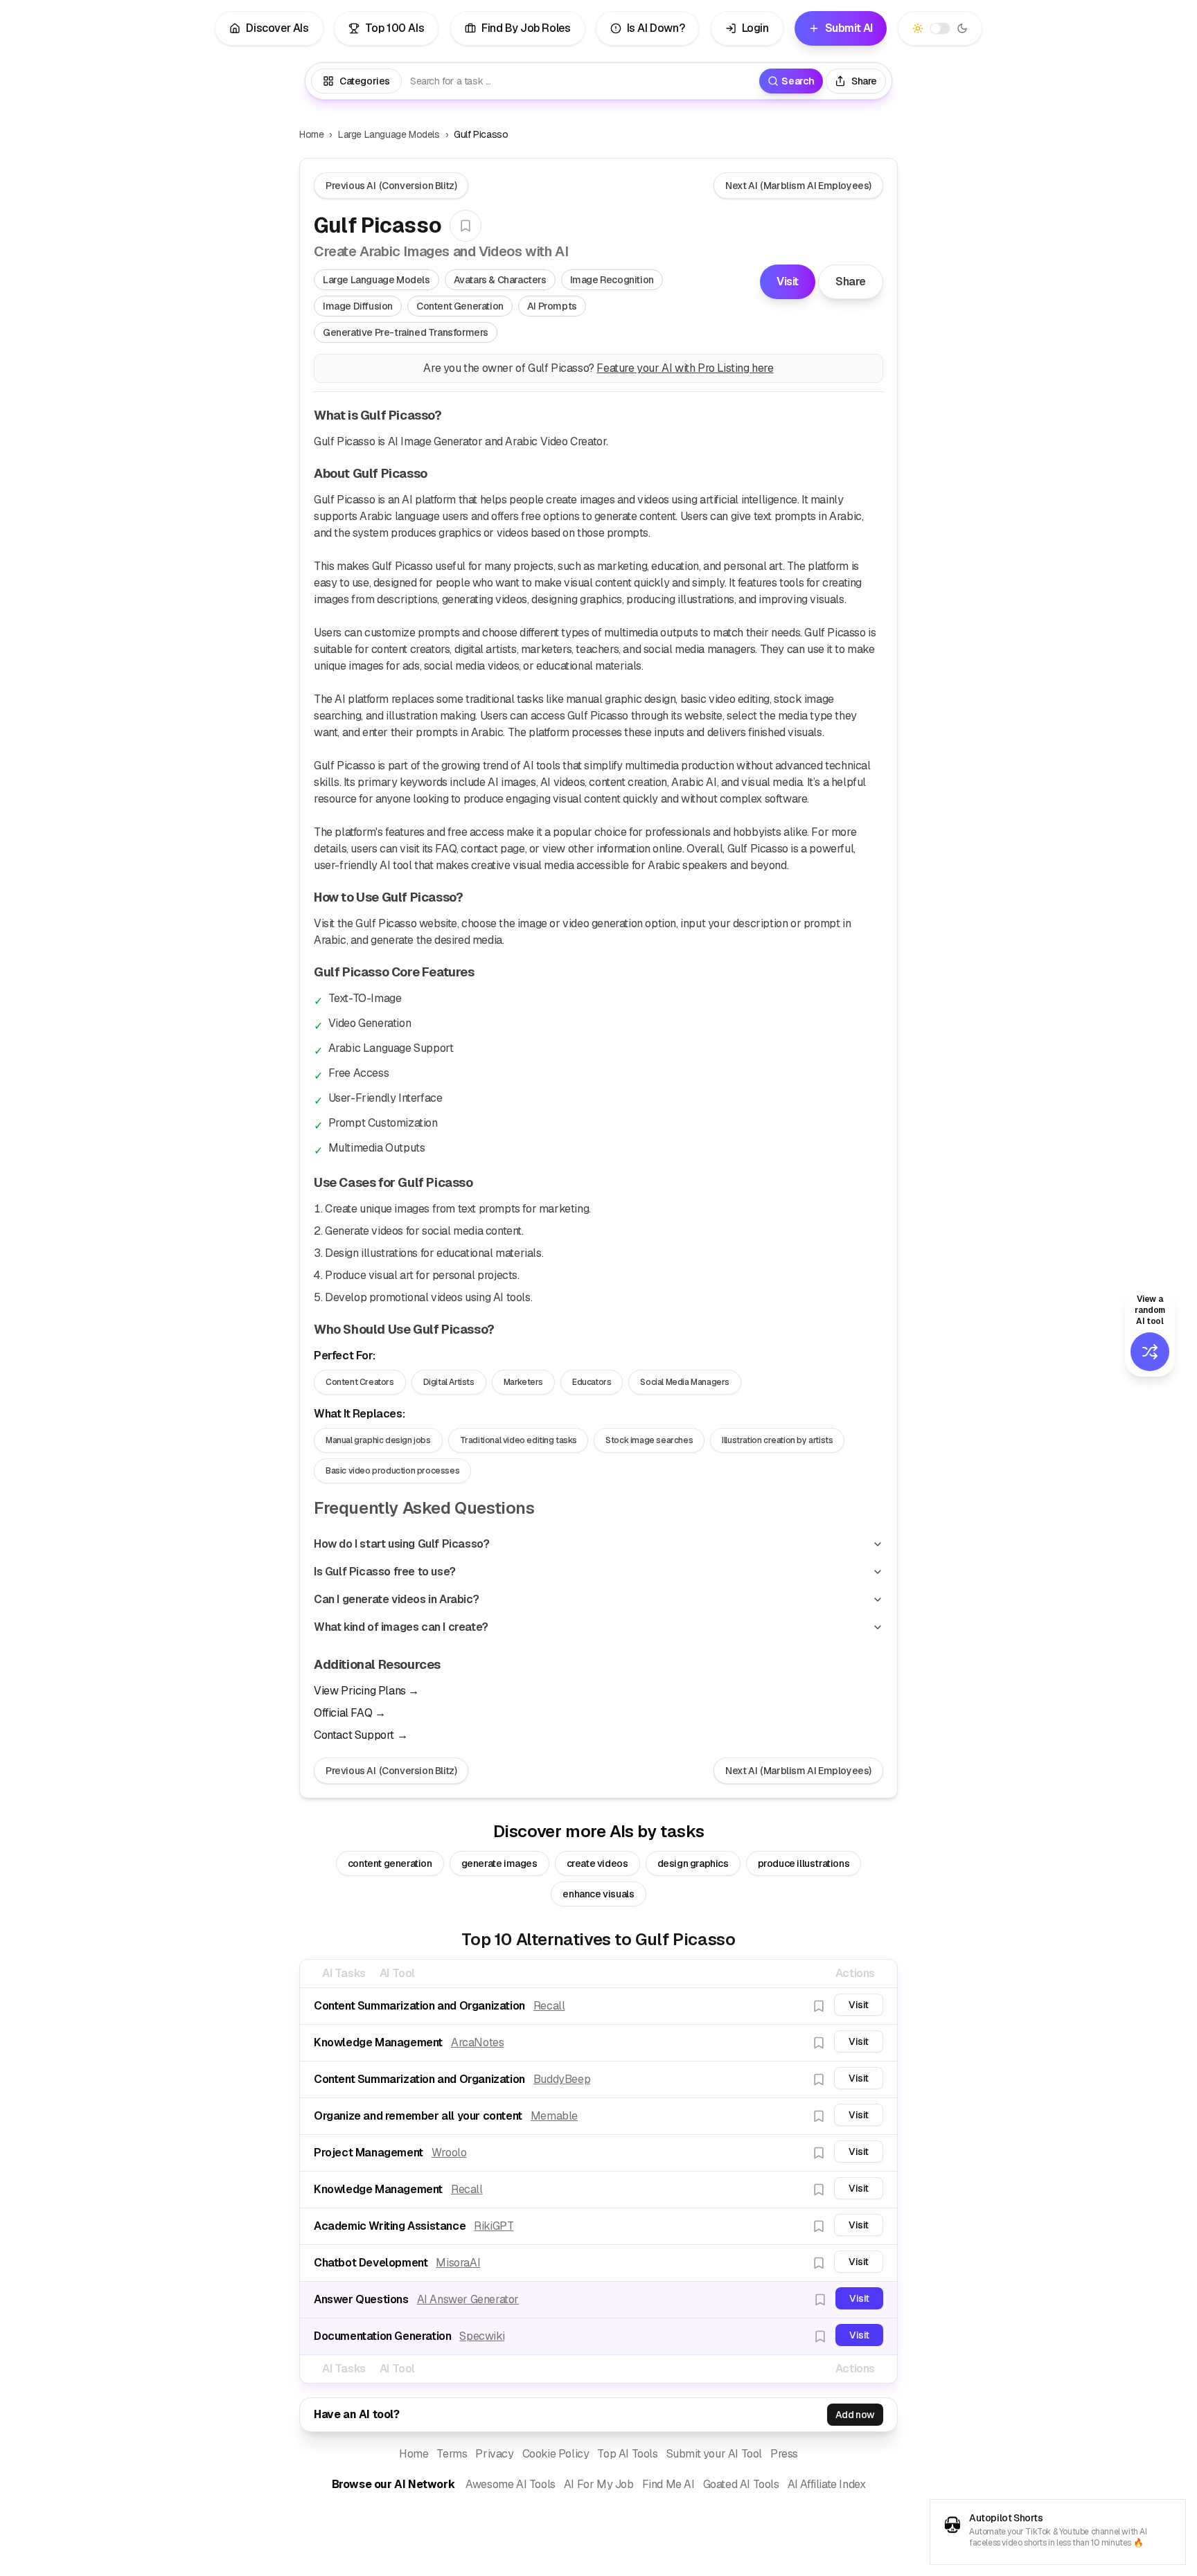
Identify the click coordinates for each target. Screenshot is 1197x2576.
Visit (788, 281)
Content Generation (460, 306)
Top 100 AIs (395, 28)
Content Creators (360, 1382)
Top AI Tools (627, 2454)
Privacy (494, 2454)
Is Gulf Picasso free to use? (385, 1572)
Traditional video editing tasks (518, 1440)
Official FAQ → (349, 1713)
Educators (592, 1382)
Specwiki (482, 2336)
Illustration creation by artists (777, 1440)
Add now (855, 2415)
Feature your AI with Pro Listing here (685, 368)
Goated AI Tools (741, 2484)
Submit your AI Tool (714, 2454)
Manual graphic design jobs (378, 1440)
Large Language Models (389, 134)
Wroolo (449, 2153)
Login (755, 28)
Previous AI (391, 186)
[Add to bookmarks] (465, 226)
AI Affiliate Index (827, 2484)
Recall (549, 2006)
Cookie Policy (556, 2454)
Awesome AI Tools (511, 2484)
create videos (597, 1863)
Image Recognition (612, 280)
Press (784, 2454)
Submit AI (849, 28)
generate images (499, 1863)
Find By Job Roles (526, 28)
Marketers (523, 1382)
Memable (554, 2116)
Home (311, 134)
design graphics (693, 1863)
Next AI (798, 186)
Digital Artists (449, 1382)
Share (851, 281)
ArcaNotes (477, 2042)
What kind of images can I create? (401, 1627)
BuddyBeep (562, 2079)
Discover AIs (277, 28)
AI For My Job (599, 2484)
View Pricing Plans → (366, 1691)
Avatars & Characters (500, 280)
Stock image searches (649, 1440)
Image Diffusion (358, 306)
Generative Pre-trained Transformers (406, 332)
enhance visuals (598, 1894)
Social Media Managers (685, 1382)
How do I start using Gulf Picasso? (401, 1544)
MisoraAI (458, 2263)
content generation (390, 1863)
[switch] (940, 29)
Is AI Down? (656, 28)
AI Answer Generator (468, 2299)
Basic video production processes (392, 1471)
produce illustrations (804, 1863)
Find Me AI (668, 2484)
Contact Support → (361, 1735)
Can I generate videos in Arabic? (396, 1599)
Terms (452, 2454)
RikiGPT (494, 2226)
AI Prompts (552, 306)
